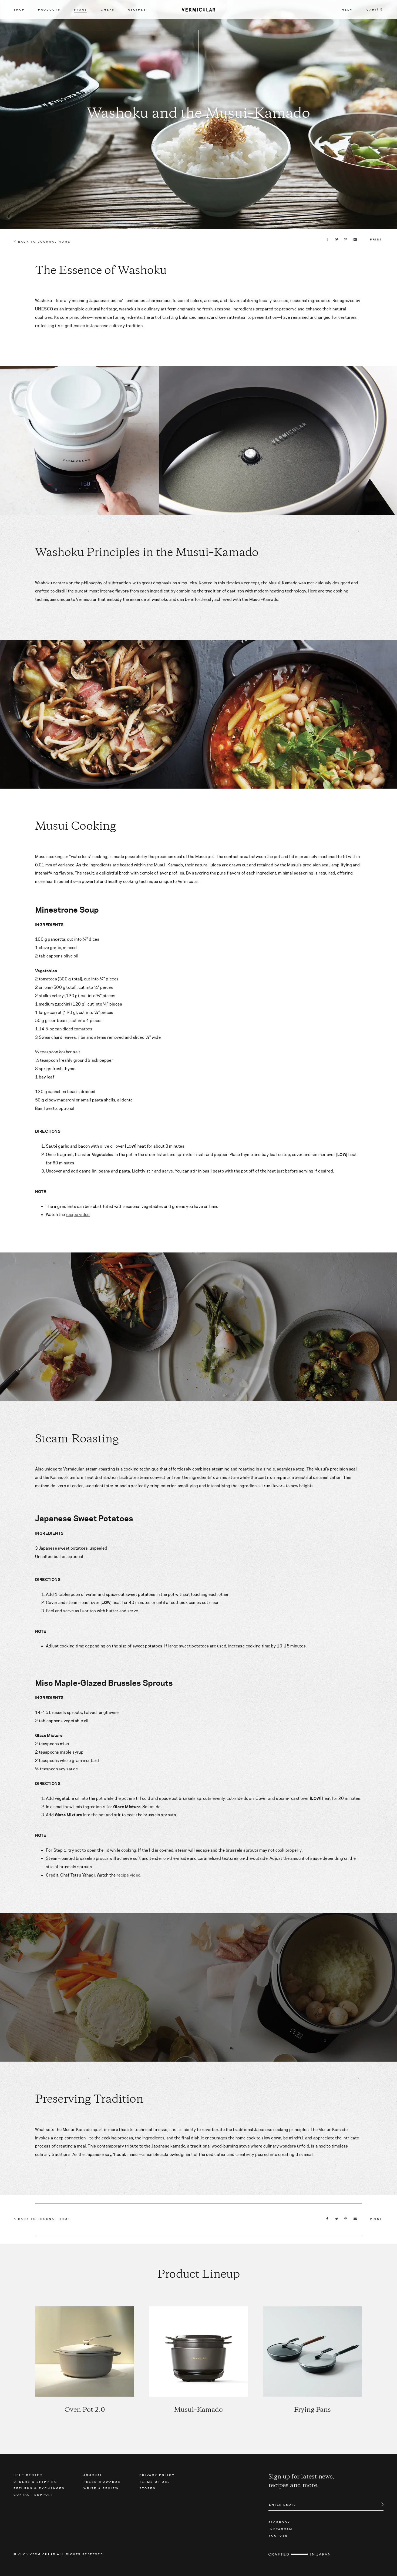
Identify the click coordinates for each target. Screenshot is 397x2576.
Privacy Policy (157, 2475)
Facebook (279, 2522)
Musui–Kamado (198, 2410)
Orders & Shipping (35, 2481)
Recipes (137, 9)
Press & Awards (102, 2481)
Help (347, 9)
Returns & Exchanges (39, 2488)
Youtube (278, 2535)
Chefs (108, 9)
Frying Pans (312, 2410)
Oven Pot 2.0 (85, 2410)
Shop (19, 9)
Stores (147, 2488)
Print (376, 239)
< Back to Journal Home (42, 242)
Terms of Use (155, 2481)
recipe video (78, 1215)
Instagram (280, 2529)
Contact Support (33, 2494)
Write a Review (101, 2488)
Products (49, 9)
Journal (93, 2475)
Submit (379, 2504)
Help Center (28, 2475)
